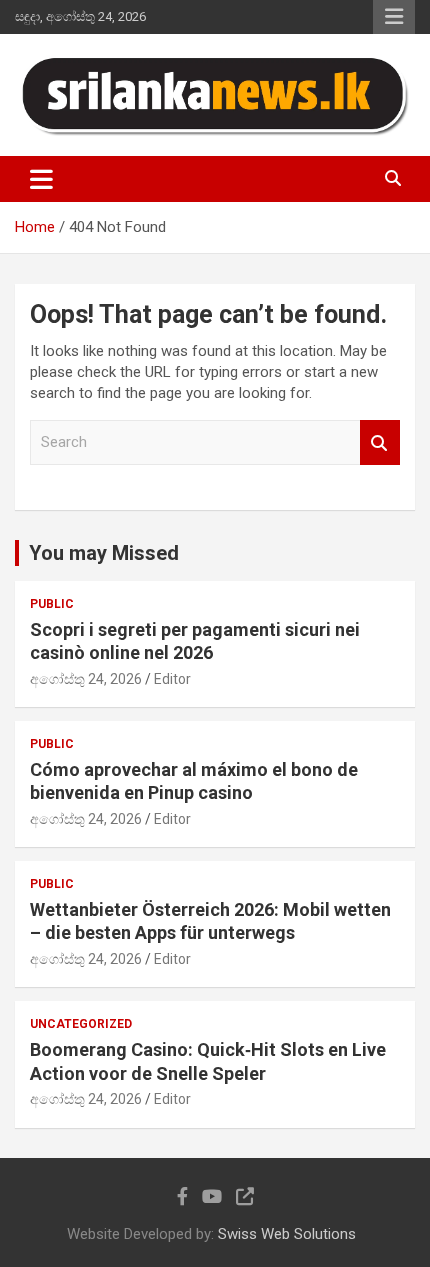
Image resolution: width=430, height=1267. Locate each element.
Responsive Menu (394, 17)
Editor (172, 679)
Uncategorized (81, 1024)
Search (380, 442)
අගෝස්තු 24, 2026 (86, 679)
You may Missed (104, 553)
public (52, 604)
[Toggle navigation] (41, 179)
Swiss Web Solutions (287, 1234)
